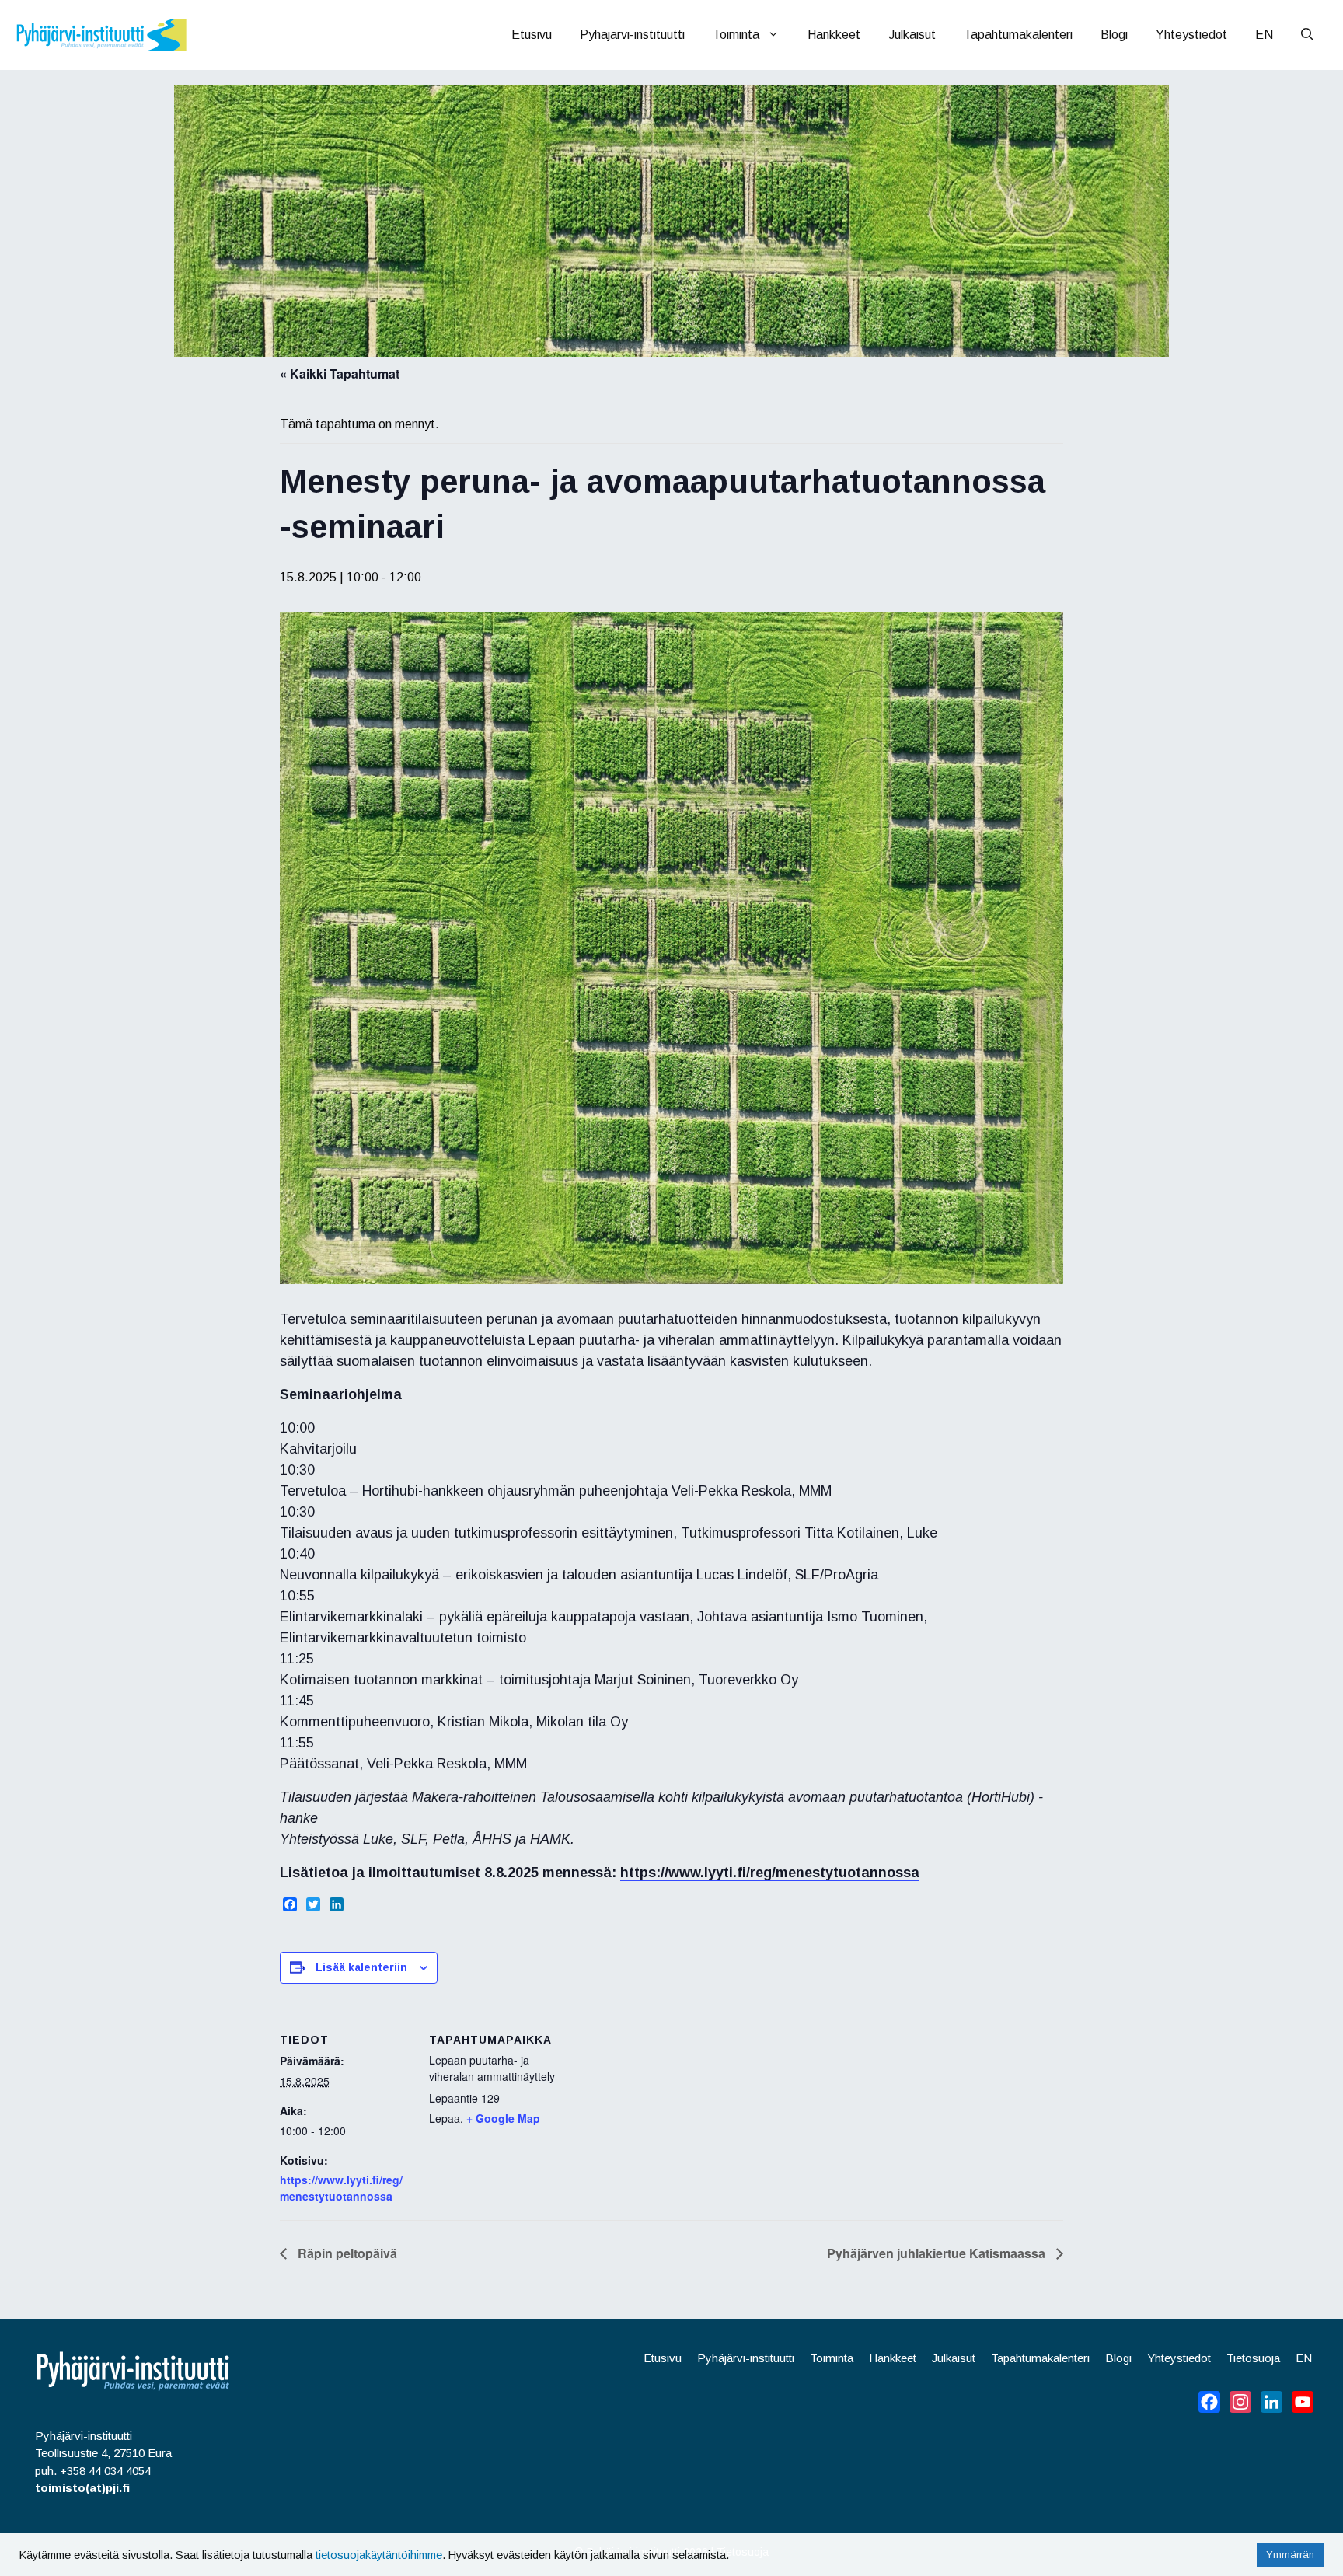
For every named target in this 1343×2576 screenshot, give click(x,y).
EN (1264, 35)
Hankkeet (834, 35)
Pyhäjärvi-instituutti (632, 35)
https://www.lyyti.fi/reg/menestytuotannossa (770, 1873)
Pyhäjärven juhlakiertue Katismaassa (938, 2253)
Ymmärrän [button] (1290, 2555)
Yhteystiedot (1191, 35)
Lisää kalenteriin (361, 1967)
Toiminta (736, 35)
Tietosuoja (1253, 2358)
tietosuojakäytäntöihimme (379, 2555)
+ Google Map (503, 2118)
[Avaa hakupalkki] (1307, 35)
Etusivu (532, 35)
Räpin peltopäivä (346, 2253)
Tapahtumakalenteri (1018, 35)
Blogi (1114, 35)
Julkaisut (912, 35)
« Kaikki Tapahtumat (340, 373)
